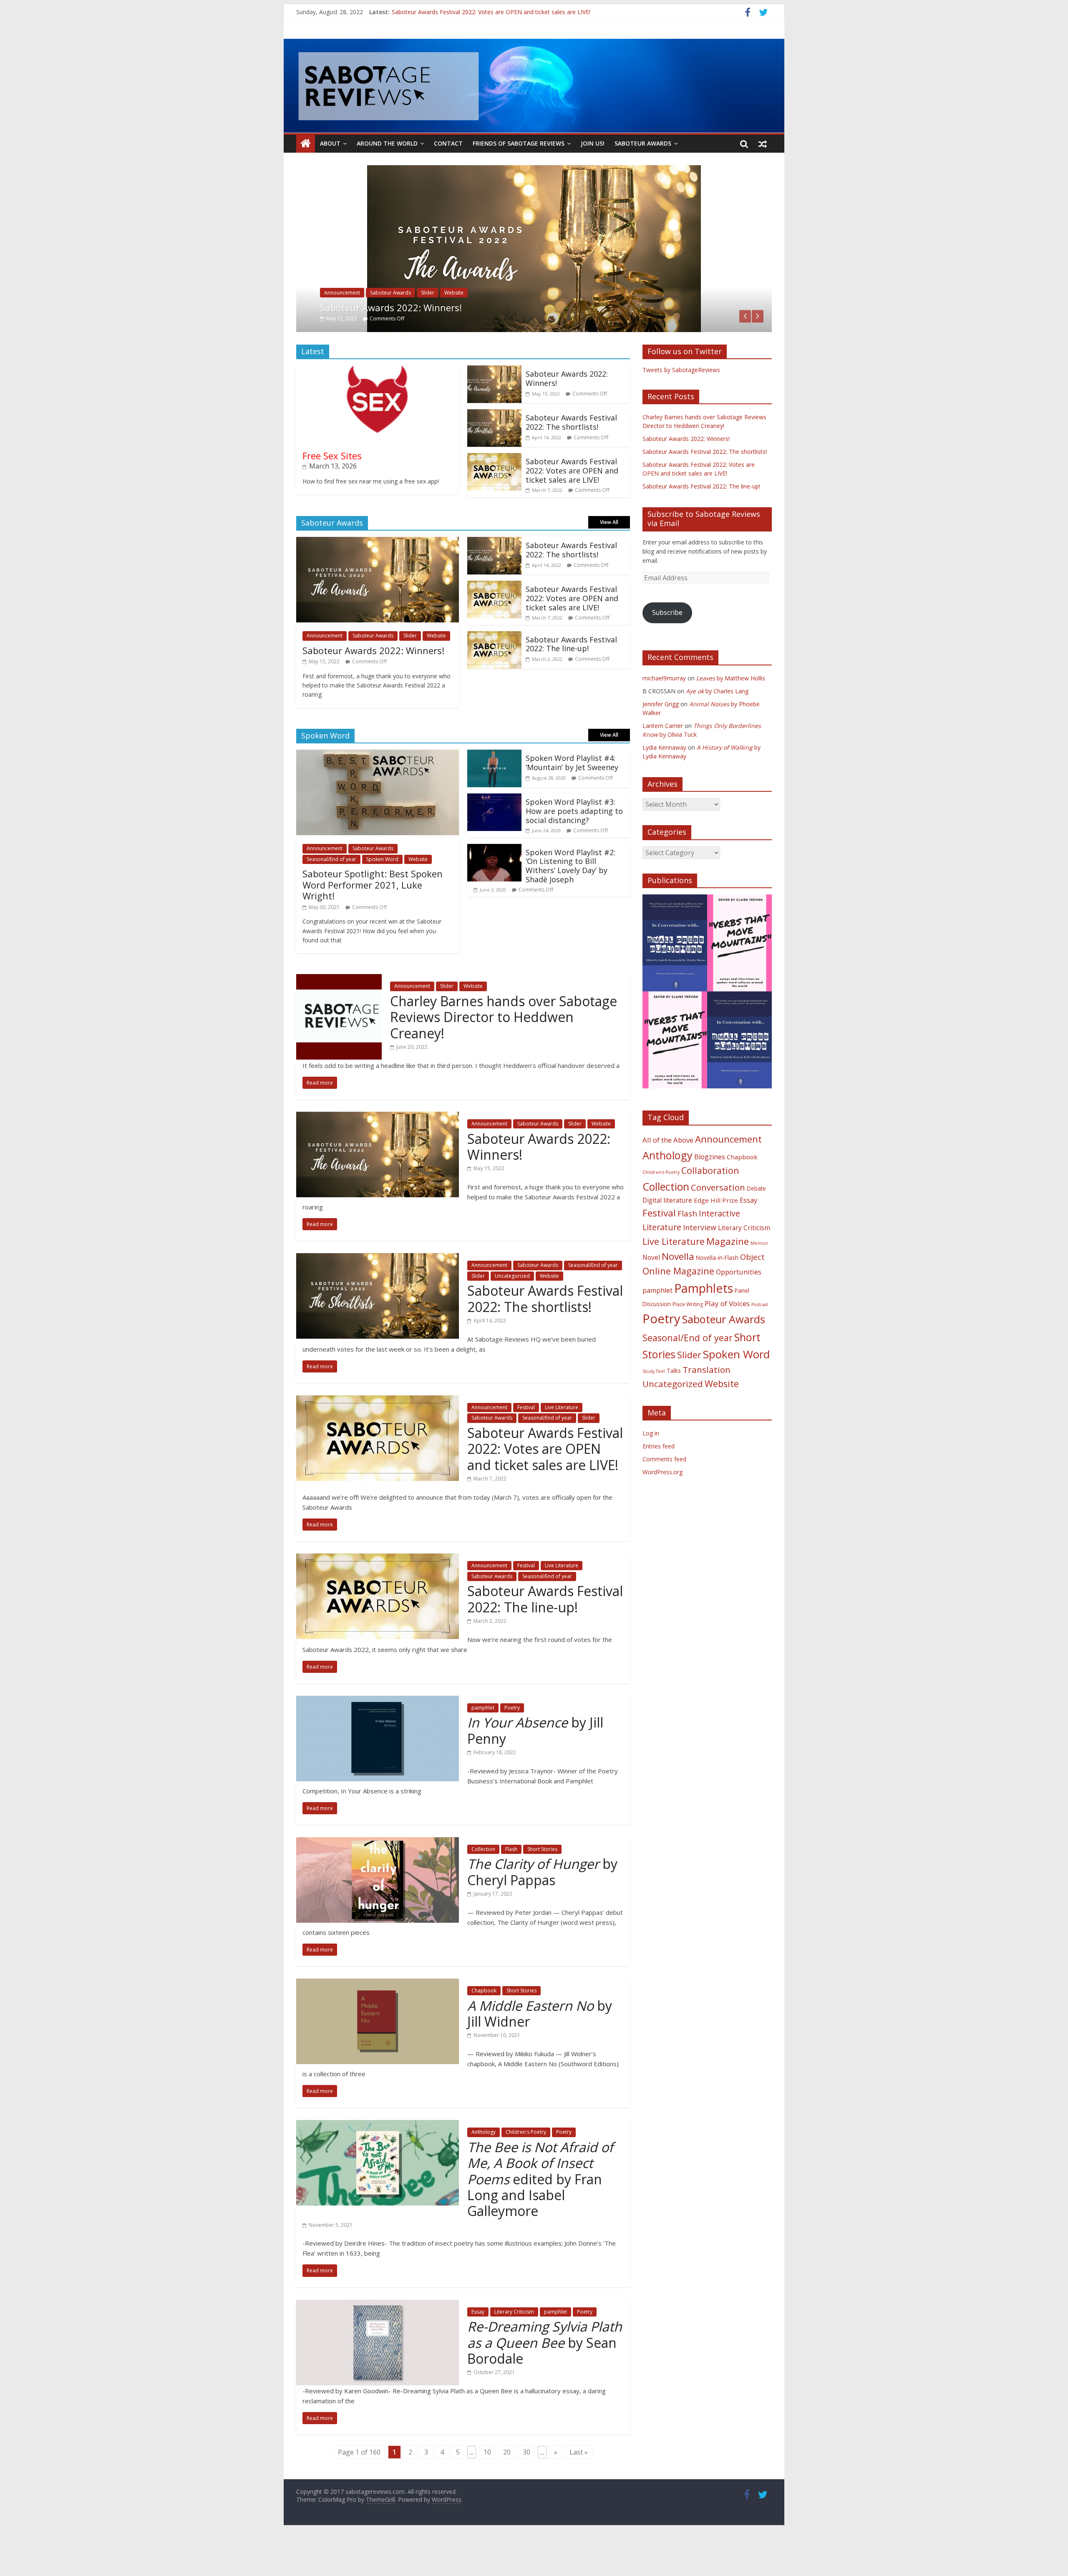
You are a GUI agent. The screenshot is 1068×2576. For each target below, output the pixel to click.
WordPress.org (662, 1509)
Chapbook (484, 2028)
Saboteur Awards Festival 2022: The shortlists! (454, 12)
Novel (651, 1294)
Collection (483, 1886)
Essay (478, 2348)
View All (609, 559)
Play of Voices (727, 1340)
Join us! (593, 143)
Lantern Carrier (663, 762)
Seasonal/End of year (446, 330)
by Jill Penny (535, 1767)
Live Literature (562, 1444)
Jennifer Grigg (661, 741)
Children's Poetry (526, 2169)
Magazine (728, 1278)
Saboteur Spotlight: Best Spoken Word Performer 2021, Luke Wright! (373, 922)
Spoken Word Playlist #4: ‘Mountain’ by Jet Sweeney (572, 800)
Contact (448, 143)
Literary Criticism (514, 2348)
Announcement (342, 330)
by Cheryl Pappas (542, 1909)
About (330, 143)
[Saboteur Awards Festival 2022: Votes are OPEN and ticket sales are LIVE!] (494, 495)
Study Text (654, 1408)
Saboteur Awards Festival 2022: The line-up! (571, 681)
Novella (678, 1293)
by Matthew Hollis (731, 715)
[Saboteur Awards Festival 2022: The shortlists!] (534, 170)
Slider (487, 330)
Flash (511, 1886)
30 (526, 2489)
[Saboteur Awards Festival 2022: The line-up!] (494, 673)
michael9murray (664, 715)
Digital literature (667, 1237)
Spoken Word (382, 896)
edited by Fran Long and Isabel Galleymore (540, 2216)
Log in (651, 1470)
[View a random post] (763, 144)
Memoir (759, 1280)
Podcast (760, 1341)
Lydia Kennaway (664, 784)
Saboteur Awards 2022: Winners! (567, 415)
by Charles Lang (717, 728)
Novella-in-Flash (717, 1294)
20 (507, 2489)
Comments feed (664, 1496)
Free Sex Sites (332, 492)
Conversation (718, 1224)
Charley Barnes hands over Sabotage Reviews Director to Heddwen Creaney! (504, 1054)
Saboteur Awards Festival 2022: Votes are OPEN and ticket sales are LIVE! (572, 507)
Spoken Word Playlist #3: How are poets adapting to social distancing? (574, 848)
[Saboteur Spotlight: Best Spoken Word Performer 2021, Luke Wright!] (378, 792)
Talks (674, 1408)
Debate (756, 1225)
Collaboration (710, 1207)
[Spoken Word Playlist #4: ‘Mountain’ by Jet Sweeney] (494, 792)
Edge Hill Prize (716, 1237)
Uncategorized (521, 330)
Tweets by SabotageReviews (681, 407)
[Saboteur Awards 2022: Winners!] (494, 408)
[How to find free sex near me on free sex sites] (377, 408)
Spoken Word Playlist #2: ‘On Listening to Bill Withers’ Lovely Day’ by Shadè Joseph (571, 903)
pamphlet (483, 1744)
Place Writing (688, 1341)
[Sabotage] (534, 86)
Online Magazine (678, 1308)
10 (487, 2489)
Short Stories (542, 1886)
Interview (700, 1264)
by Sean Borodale (545, 2380)
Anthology (484, 2169)
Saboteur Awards (643, 143)
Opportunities (739, 1309)
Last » (579, 2489)
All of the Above (668, 1177)
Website (559, 330)
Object (752, 1293)
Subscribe (667, 650)
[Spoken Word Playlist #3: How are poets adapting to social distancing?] (494, 836)
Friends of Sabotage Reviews (519, 143)
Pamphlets (704, 1325)
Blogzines (710, 1194)
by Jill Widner (540, 2050)
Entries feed (659, 1483)
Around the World (387, 143)
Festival (526, 1444)
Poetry (512, 1744)
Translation (707, 1407)
